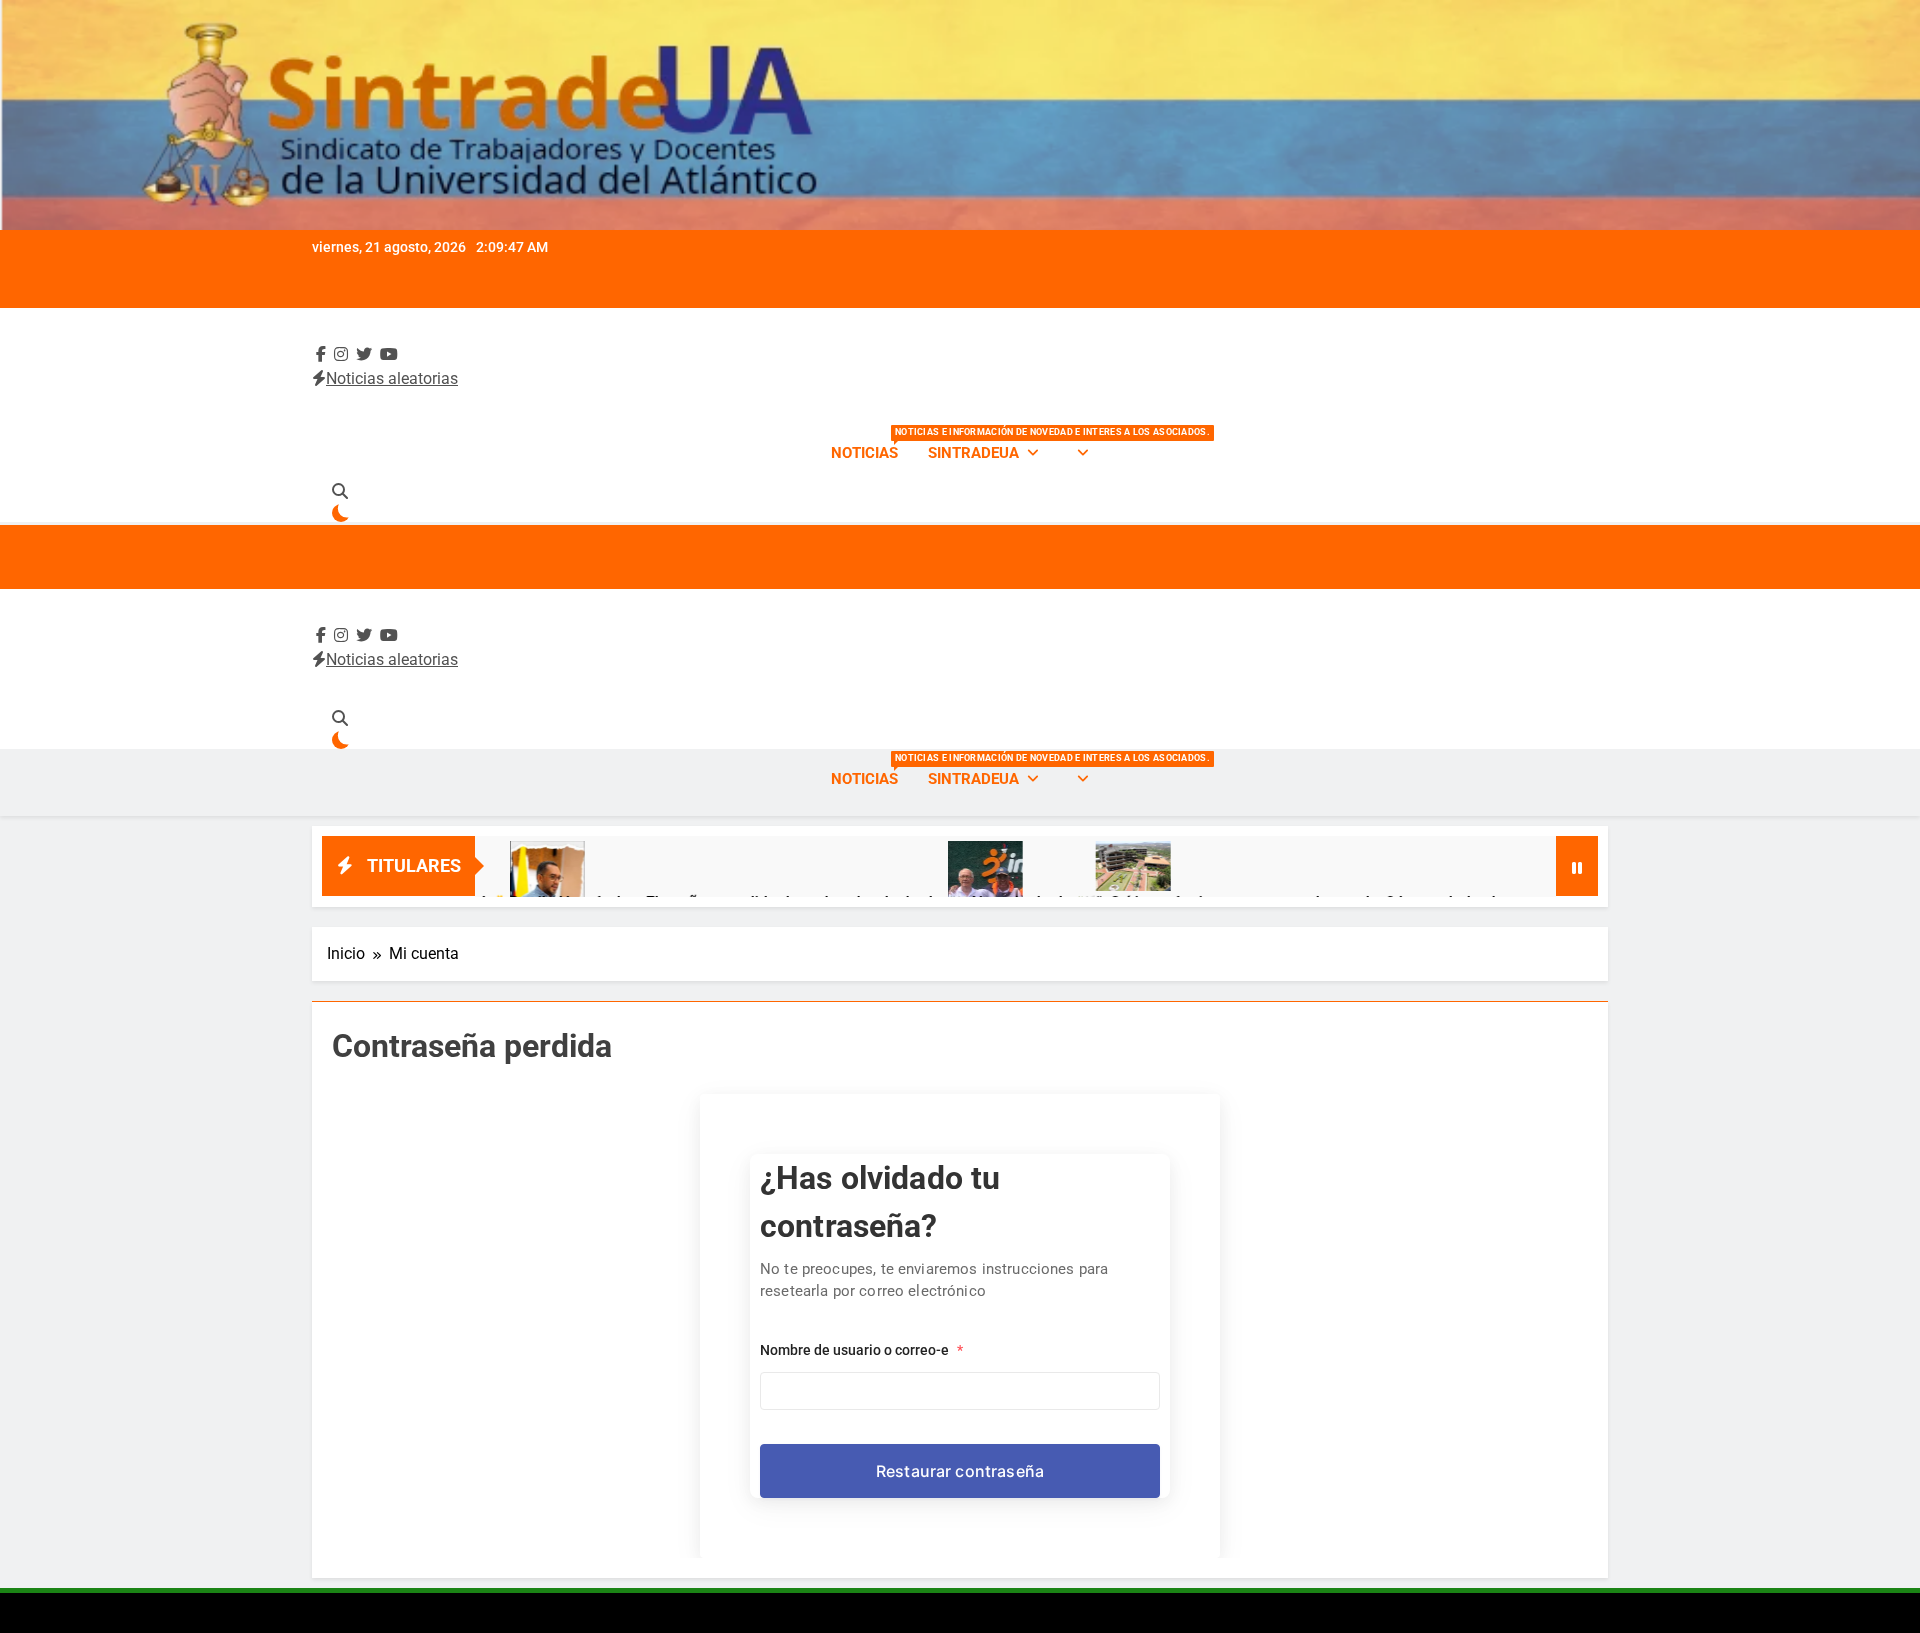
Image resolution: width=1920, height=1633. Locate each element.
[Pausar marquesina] (1577, 866)
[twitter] (364, 354)
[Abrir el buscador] (340, 491)
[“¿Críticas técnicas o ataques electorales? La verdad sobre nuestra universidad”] (1061, 866)
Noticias (872, 444)
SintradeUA (973, 453)
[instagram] (341, 354)
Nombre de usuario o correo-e (861, 1350)
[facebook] (321, 354)
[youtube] (389, 354)
